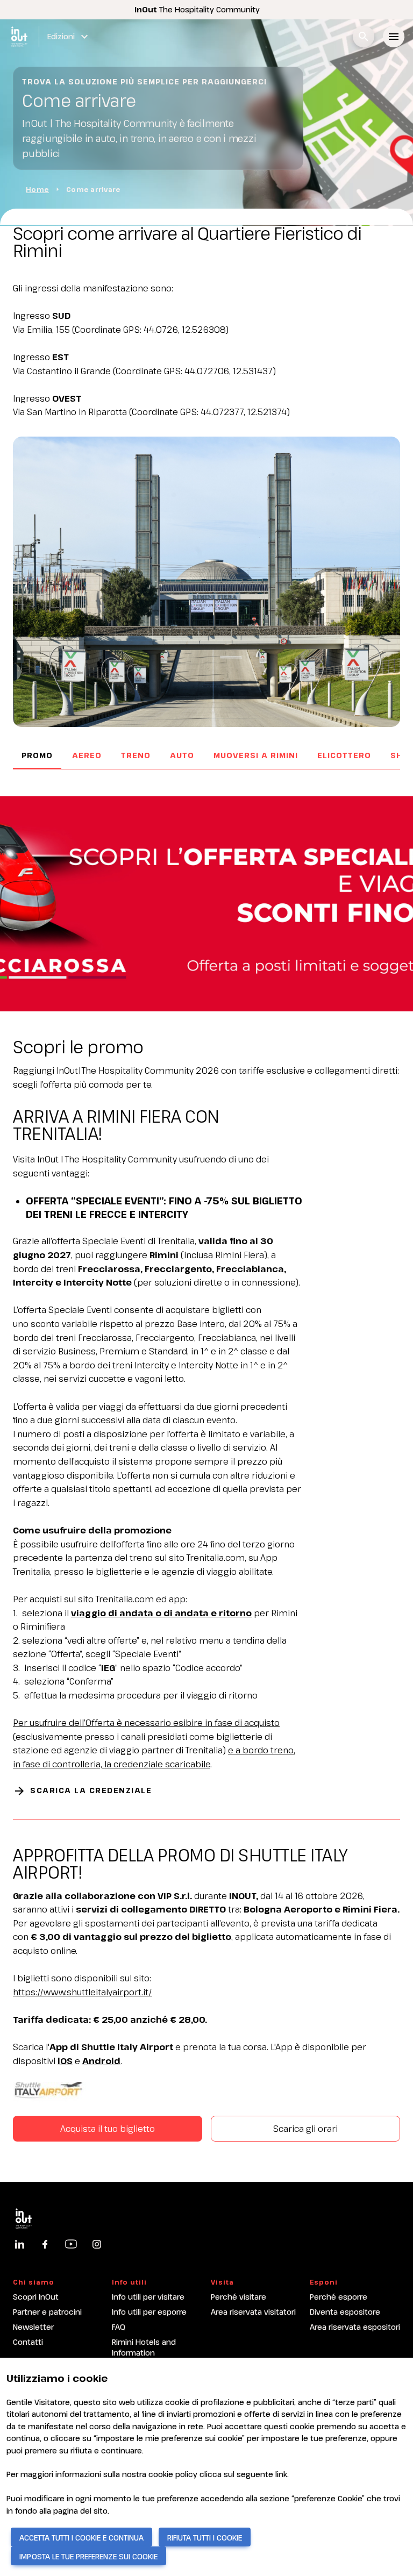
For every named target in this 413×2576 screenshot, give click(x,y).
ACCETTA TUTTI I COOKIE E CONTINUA (81, 2538)
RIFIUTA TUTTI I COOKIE (205, 2538)
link (281, 2474)
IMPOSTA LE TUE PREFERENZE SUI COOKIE (88, 2556)
